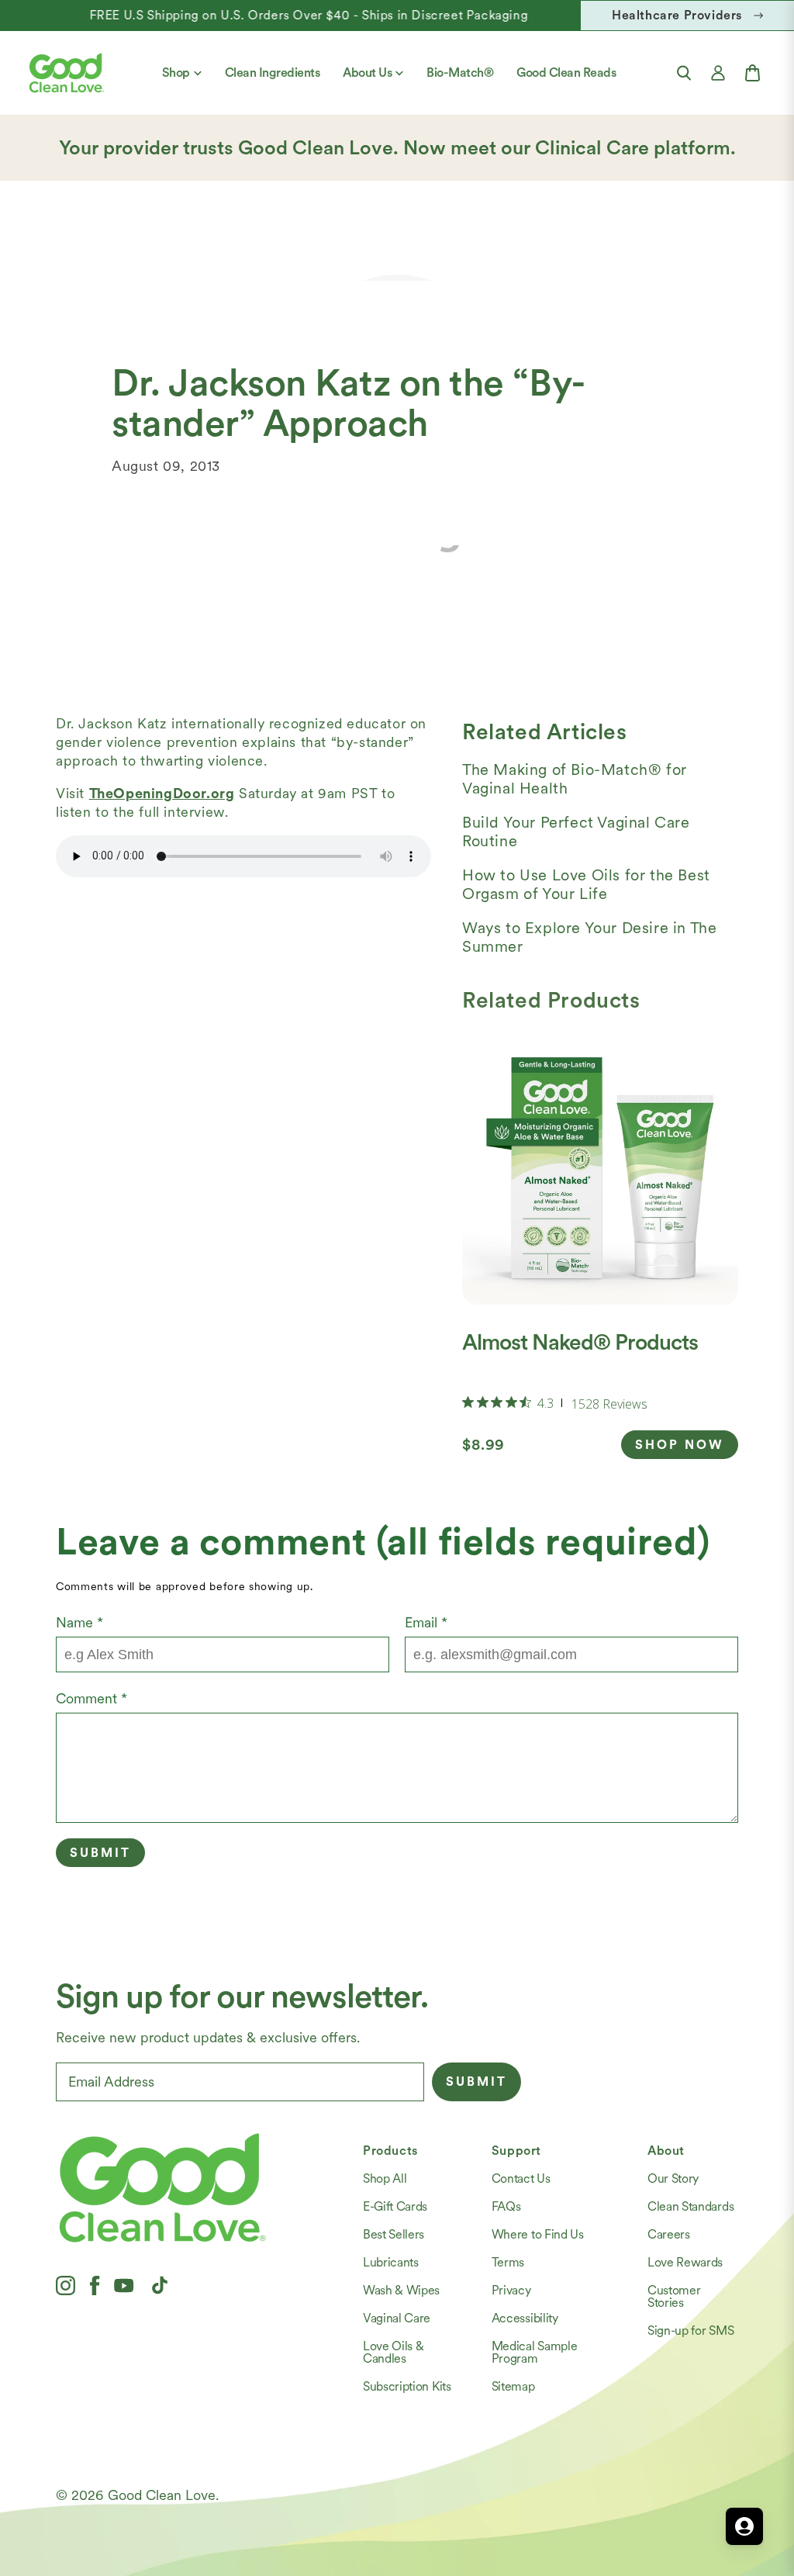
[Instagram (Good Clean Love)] (66, 2285)
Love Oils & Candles (393, 2352)
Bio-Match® (460, 73)
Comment (91, 1698)
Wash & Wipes (401, 2290)
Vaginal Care (397, 2318)
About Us (367, 73)
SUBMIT (476, 2082)
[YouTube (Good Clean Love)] (124, 2285)
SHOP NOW (680, 1445)
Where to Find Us (538, 2234)
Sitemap (513, 2386)
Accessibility (525, 2318)
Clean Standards (690, 2206)
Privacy (511, 2290)
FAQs (506, 2206)
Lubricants (391, 2262)
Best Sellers (394, 2234)
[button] (684, 73)
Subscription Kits (407, 2386)
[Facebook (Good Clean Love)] (95, 2285)
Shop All (385, 2178)
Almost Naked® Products (580, 1342)
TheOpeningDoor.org (162, 793)
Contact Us (521, 2178)
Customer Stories (674, 2296)
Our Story (673, 2178)
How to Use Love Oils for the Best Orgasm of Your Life (586, 884)
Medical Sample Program (535, 2352)
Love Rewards (685, 2262)
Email (426, 1622)
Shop (176, 73)
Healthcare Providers (677, 15)
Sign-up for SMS (690, 2331)
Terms (508, 2262)
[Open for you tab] (744, 2526)
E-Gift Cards (395, 2206)
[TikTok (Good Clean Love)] (160, 2285)
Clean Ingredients (273, 73)
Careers (669, 2234)
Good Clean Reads (566, 73)
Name (79, 1622)
